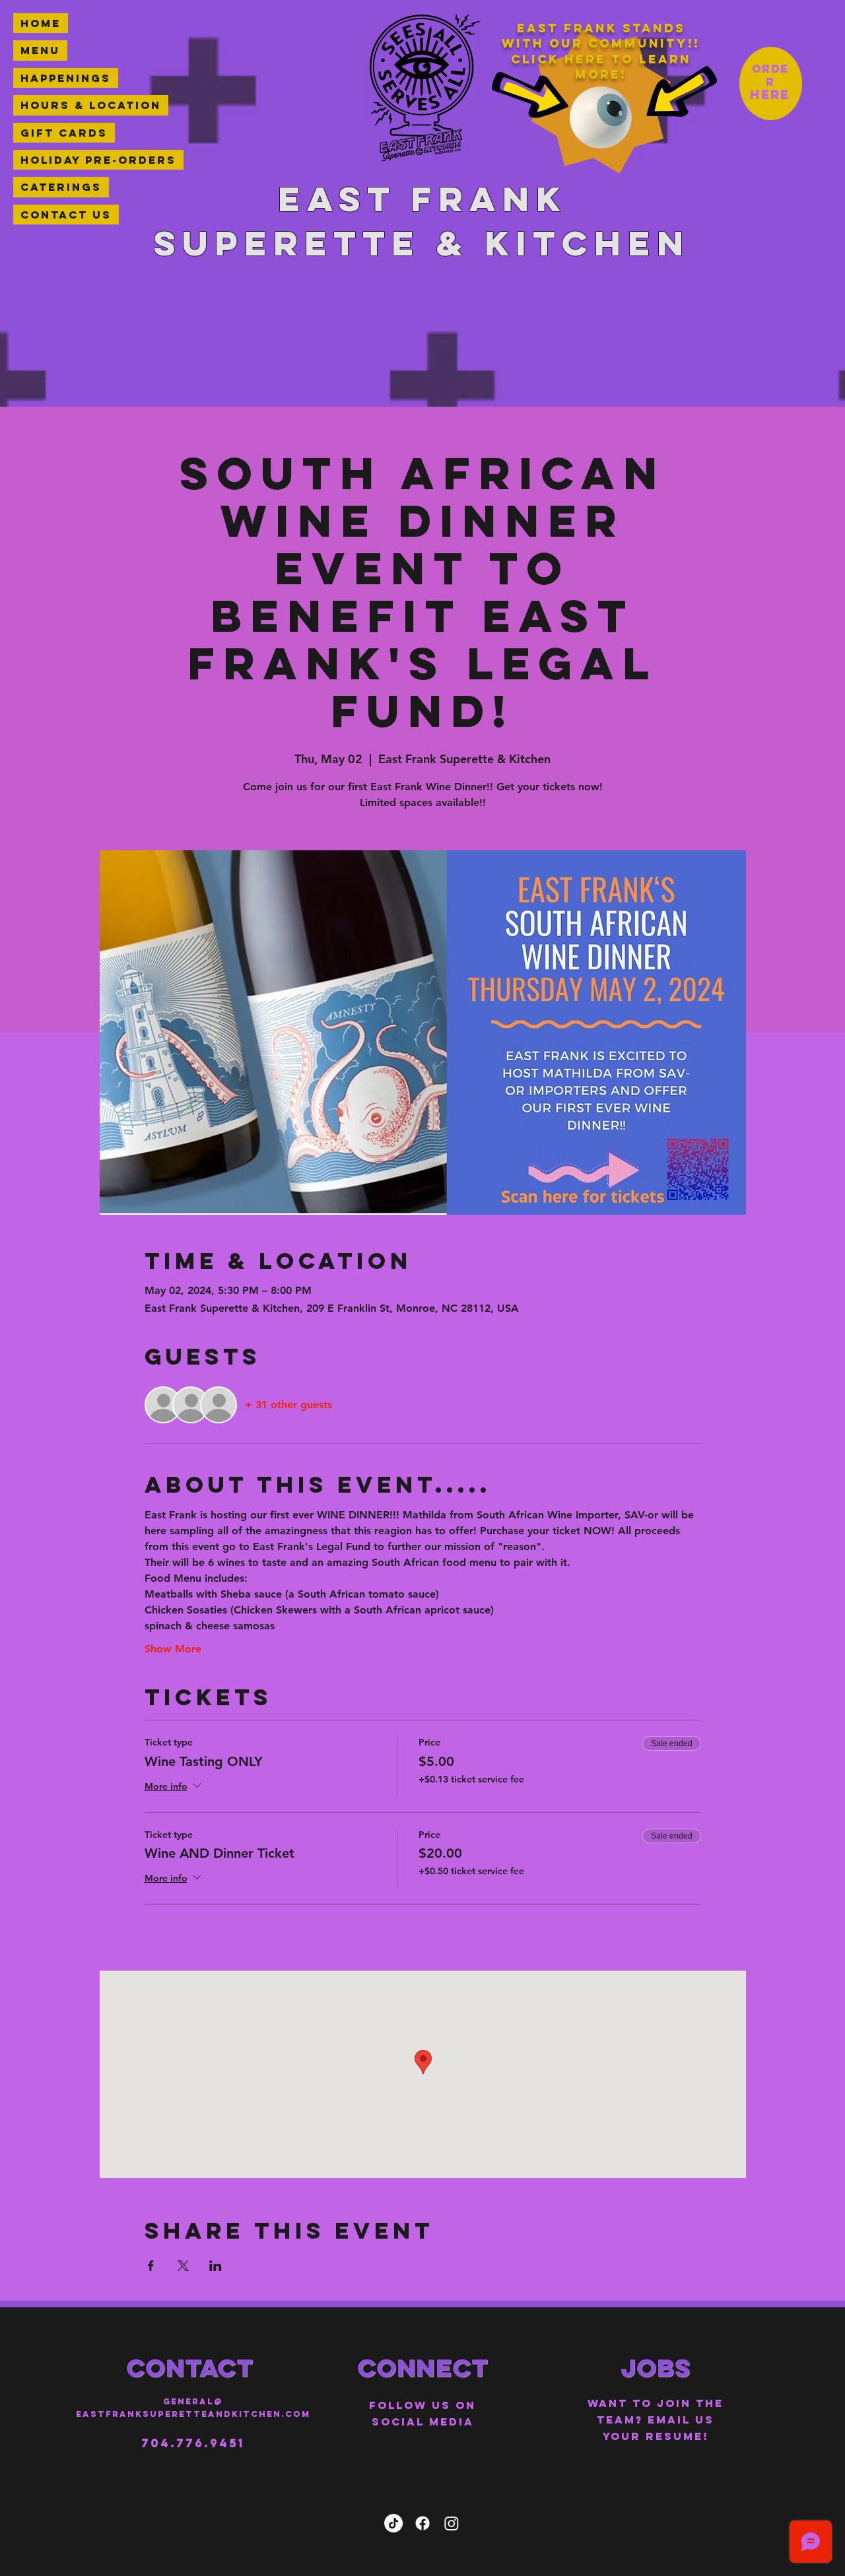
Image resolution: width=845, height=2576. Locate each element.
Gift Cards (64, 133)
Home (41, 23)
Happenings (66, 78)
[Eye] (601, 118)
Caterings (61, 187)
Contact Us (66, 215)
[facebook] (422, 2523)
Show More (173, 1649)
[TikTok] (393, 2523)
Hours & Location (91, 105)
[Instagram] (452, 2523)
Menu (40, 50)
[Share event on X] (183, 2266)
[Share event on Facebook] (151, 2266)
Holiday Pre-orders (98, 160)
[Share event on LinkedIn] (216, 2266)
